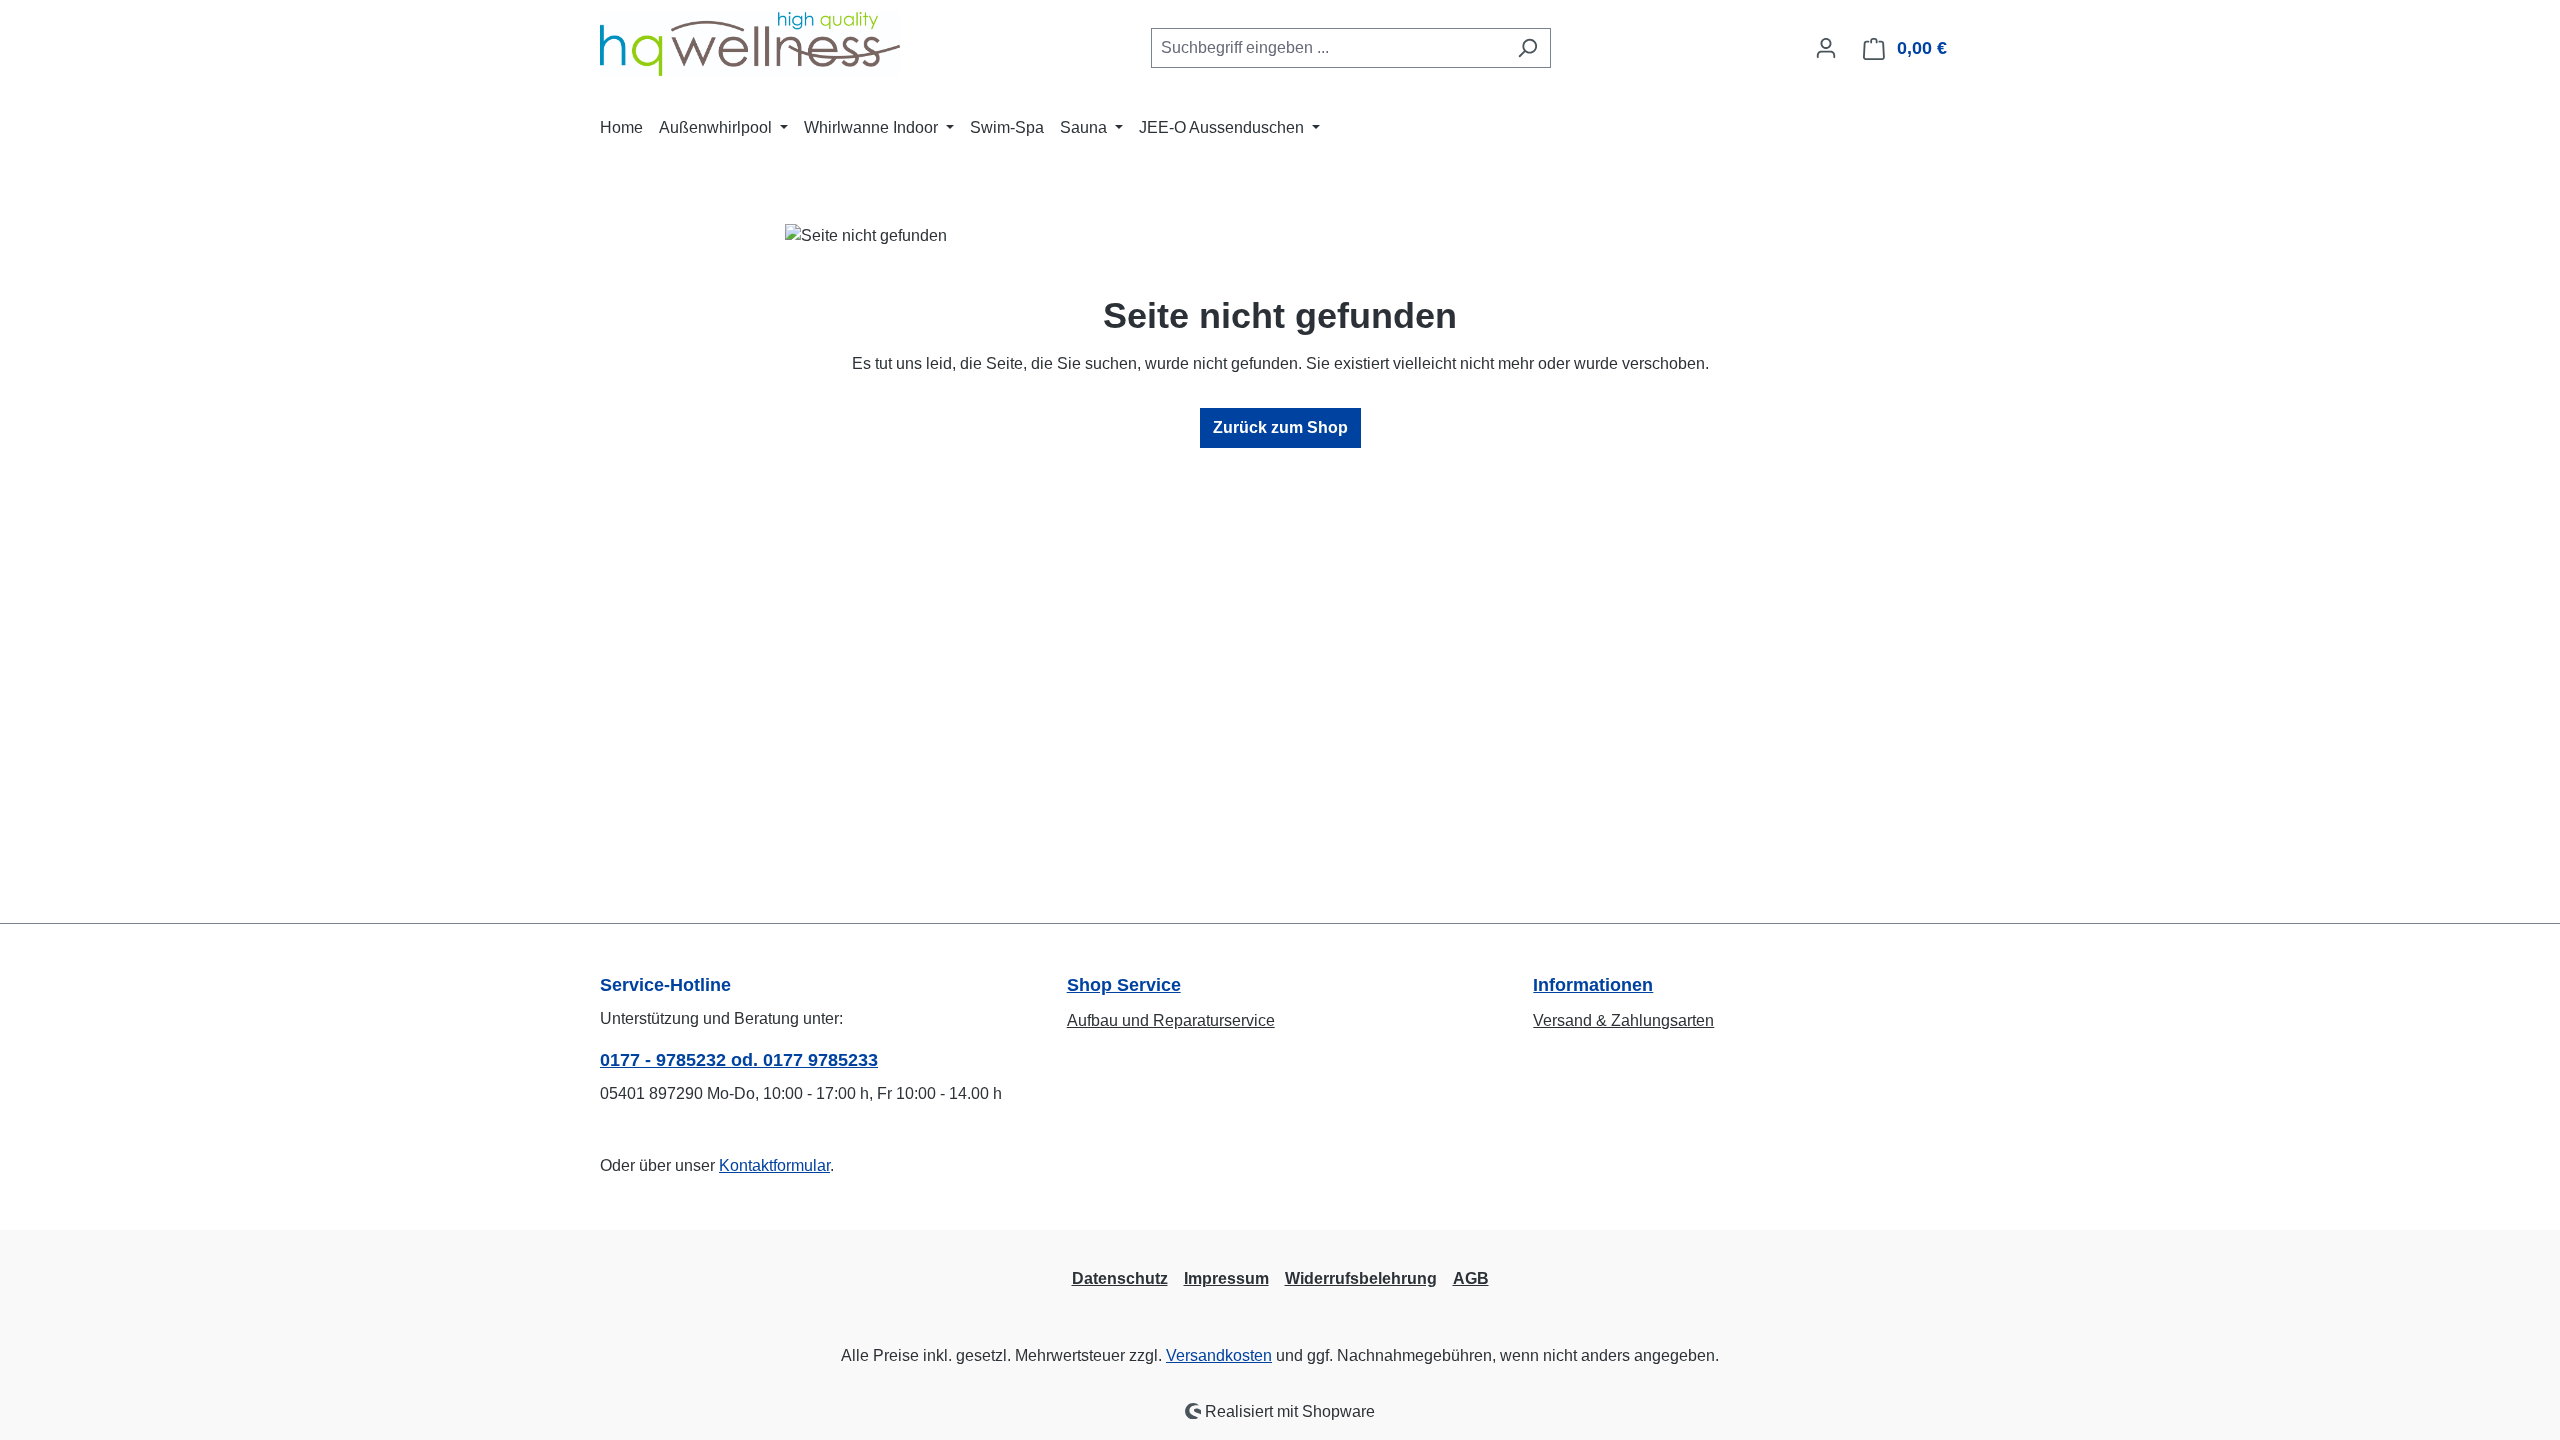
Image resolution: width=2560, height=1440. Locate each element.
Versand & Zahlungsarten (1623, 1020)
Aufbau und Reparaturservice (1171, 1020)
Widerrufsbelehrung (1361, 1278)
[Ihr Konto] (1826, 48)
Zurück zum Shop (1280, 427)
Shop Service (1124, 985)
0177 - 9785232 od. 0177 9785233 (739, 1060)
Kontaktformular (774, 1165)
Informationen (1593, 985)
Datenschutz (1120, 1278)
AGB (1471, 1278)
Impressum (1226, 1278)
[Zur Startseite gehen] (750, 44)
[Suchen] (1527, 48)
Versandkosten (1219, 1355)
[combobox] (1328, 48)
